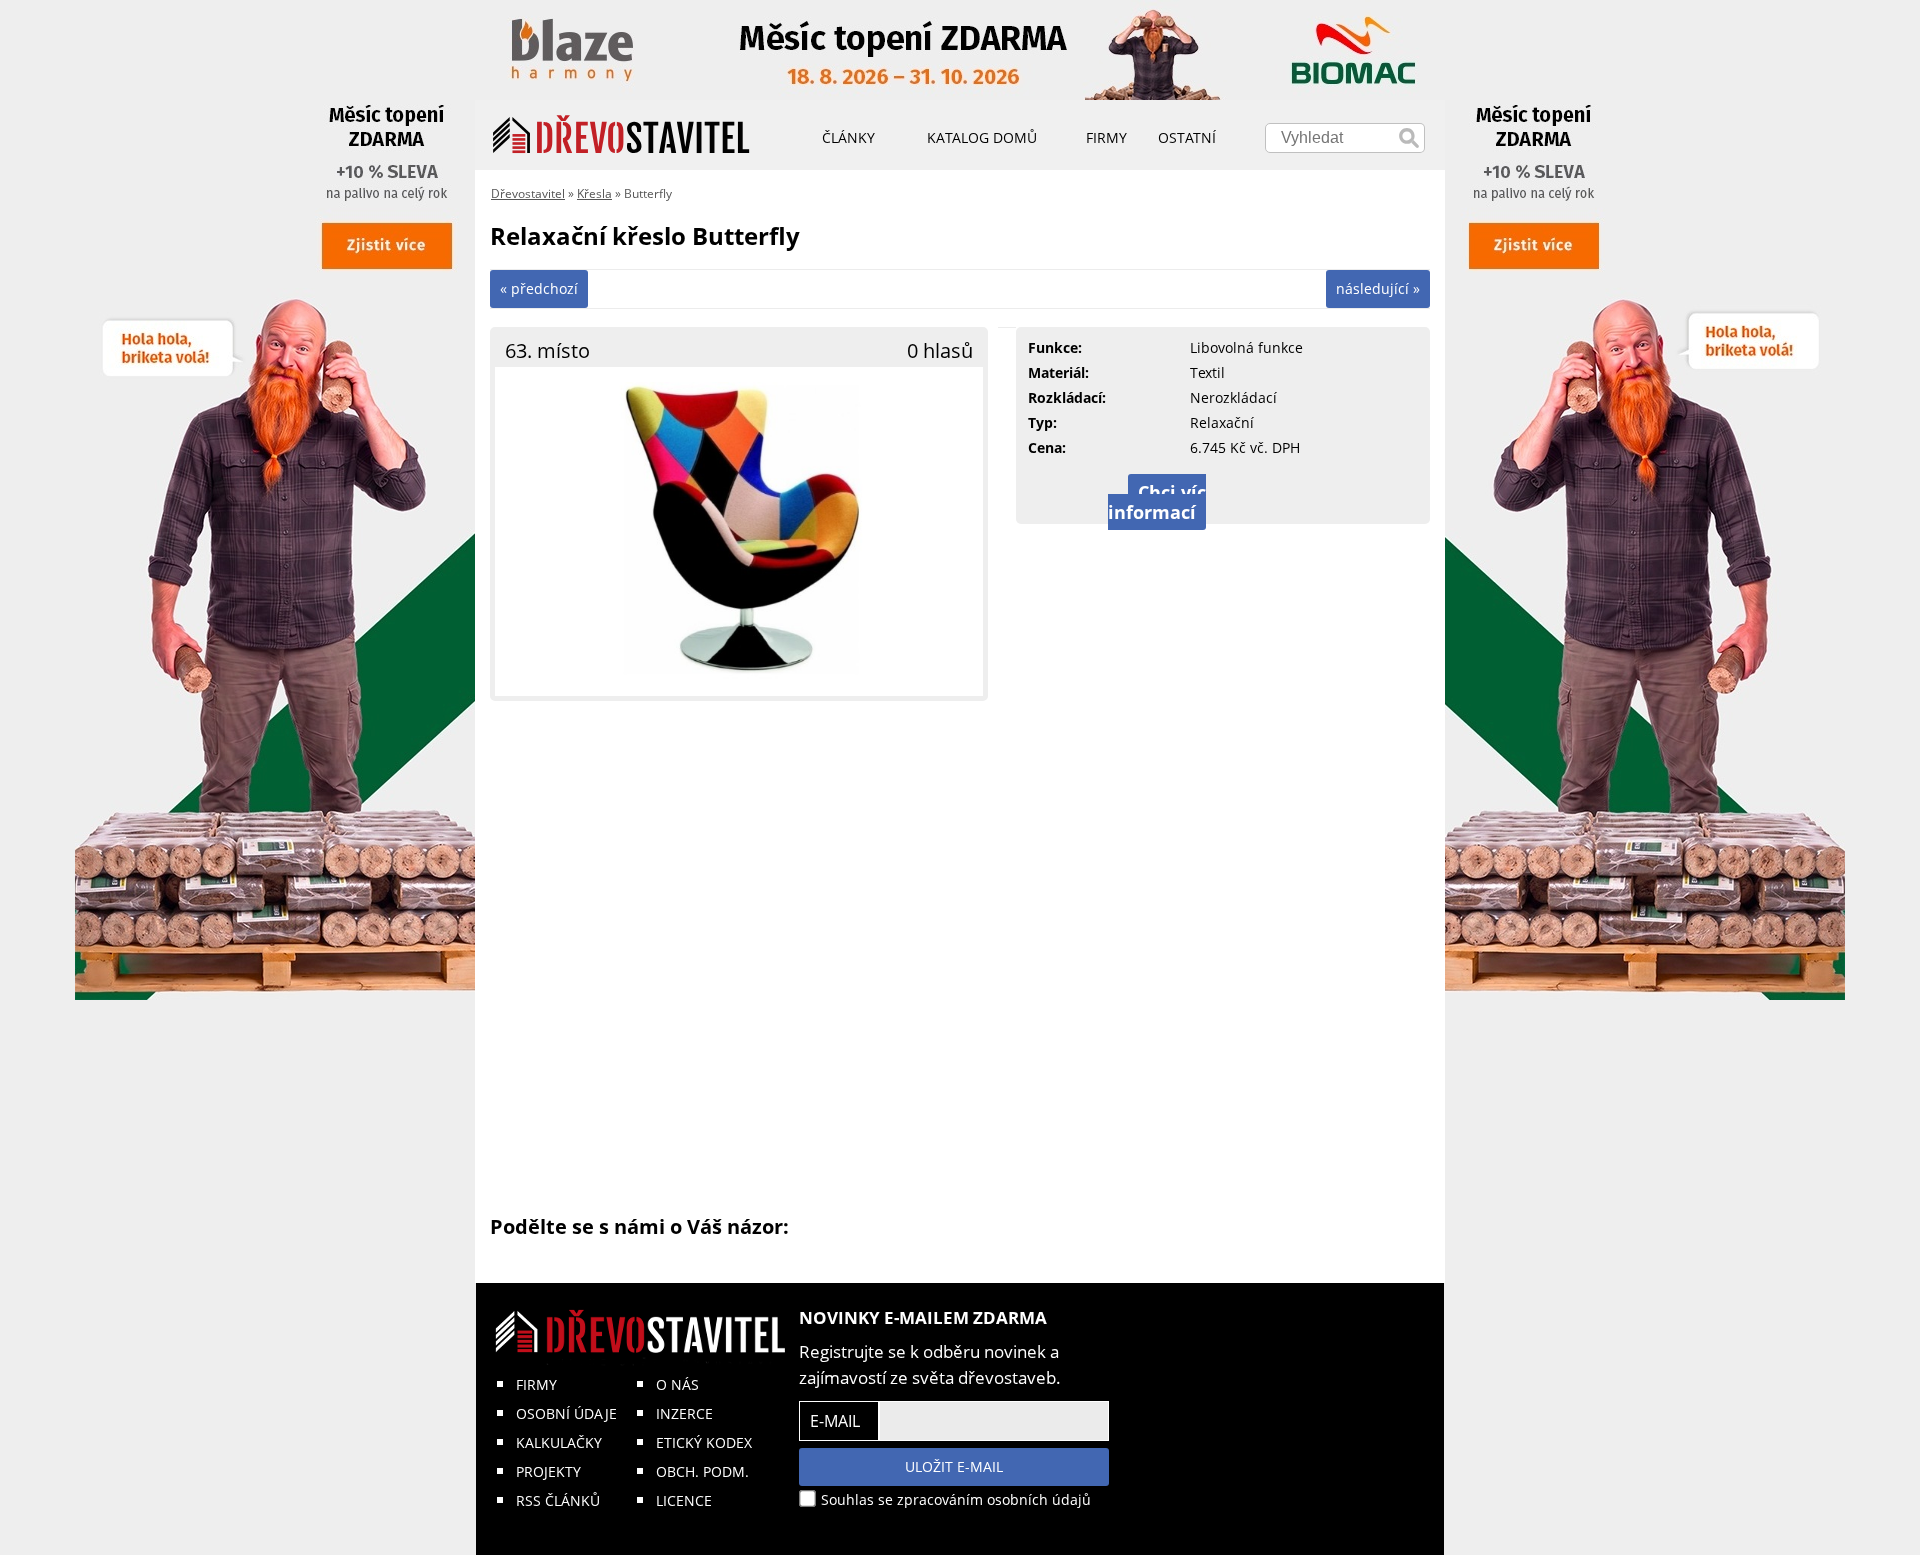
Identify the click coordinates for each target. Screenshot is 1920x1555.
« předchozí (539, 288)
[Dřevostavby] (621, 135)
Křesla (594, 193)
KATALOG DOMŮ (982, 137)
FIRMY (536, 1384)
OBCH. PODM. (702, 1471)
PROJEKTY (548, 1471)
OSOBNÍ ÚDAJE (566, 1413)
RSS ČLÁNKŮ (558, 1500)
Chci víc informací (1157, 502)
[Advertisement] (960, 956)
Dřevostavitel (528, 193)
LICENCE (684, 1500)
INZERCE (684, 1413)
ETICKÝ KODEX (704, 1442)
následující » (1378, 288)
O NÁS (677, 1384)
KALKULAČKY (559, 1442)
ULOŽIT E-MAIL (954, 1466)
